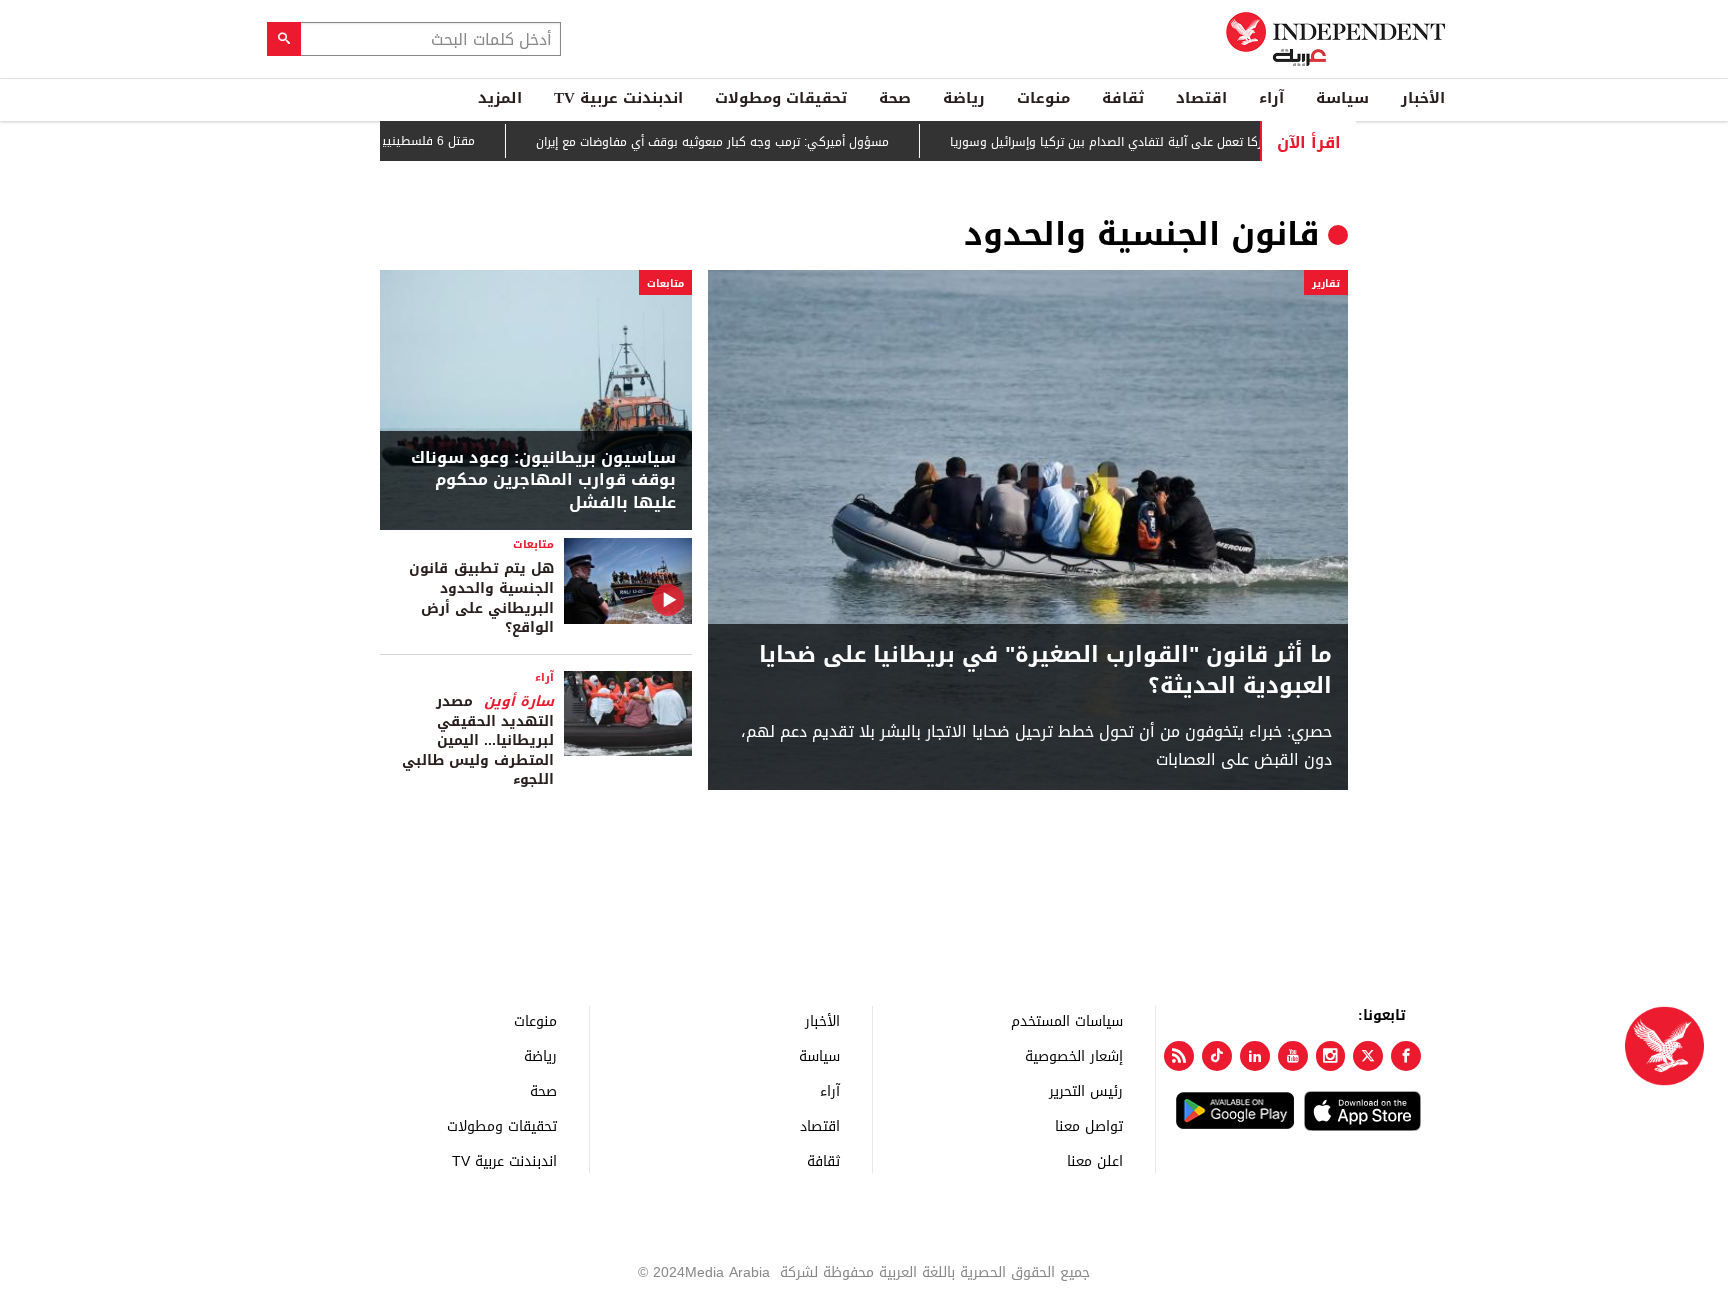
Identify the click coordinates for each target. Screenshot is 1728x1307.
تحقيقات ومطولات (781, 98)
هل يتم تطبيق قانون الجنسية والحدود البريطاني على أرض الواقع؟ (481, 598)
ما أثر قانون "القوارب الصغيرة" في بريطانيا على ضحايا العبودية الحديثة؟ (1045, 671)
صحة (895, 98)
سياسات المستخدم (1067, 1020)
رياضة (964, 98)
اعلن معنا (1095, 1160)
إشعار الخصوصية (1074, 1055)
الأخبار (1423, 98)
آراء (1271, 98)
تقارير (1326, 283)
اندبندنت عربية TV (618, 98)
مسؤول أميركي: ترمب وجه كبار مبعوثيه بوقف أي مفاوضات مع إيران (745, 142)
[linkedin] (1255, 1056)
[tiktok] (1217, 1056)
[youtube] (1293, 1056)
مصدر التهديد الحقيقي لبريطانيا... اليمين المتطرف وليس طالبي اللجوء (478, 740)
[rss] (1179, 1056)
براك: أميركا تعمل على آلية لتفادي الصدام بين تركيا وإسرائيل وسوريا (1160, 142)
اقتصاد (1201, 98)
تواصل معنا (1089, 1125)
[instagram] (1331, 1056)
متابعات (665, 283)
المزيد (500, 98)
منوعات (1043, 98)
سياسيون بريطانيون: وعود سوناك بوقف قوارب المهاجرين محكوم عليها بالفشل (543, 480)
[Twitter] (1368, 1056)
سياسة (1342, 98)
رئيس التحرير (1086, 1090)
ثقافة (1123, 98)
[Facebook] (1406, 1056)
